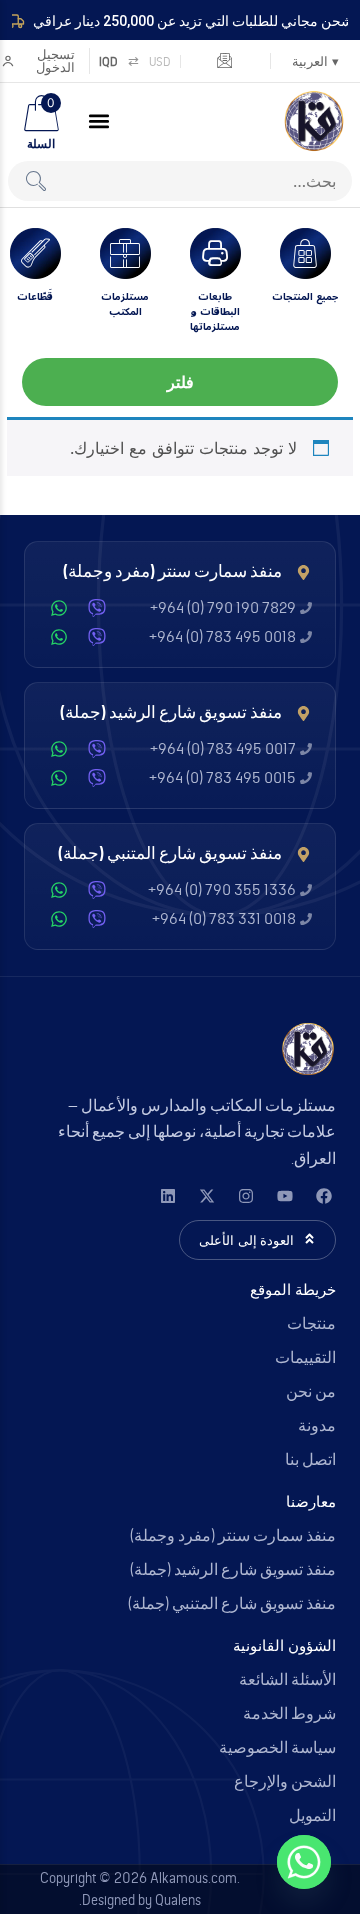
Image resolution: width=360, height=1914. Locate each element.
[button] (99, 121)
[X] (206, 1196)
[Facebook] (323, 1196)
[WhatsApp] (59, 608)
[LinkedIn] (167, 1196)
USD (160, 61)
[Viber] (97, 608)
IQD (108, 61)
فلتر (180, 382)
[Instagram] (245, 1196)
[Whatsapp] (304, 1862)
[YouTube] (284, 1196)
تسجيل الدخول (55, 61)
